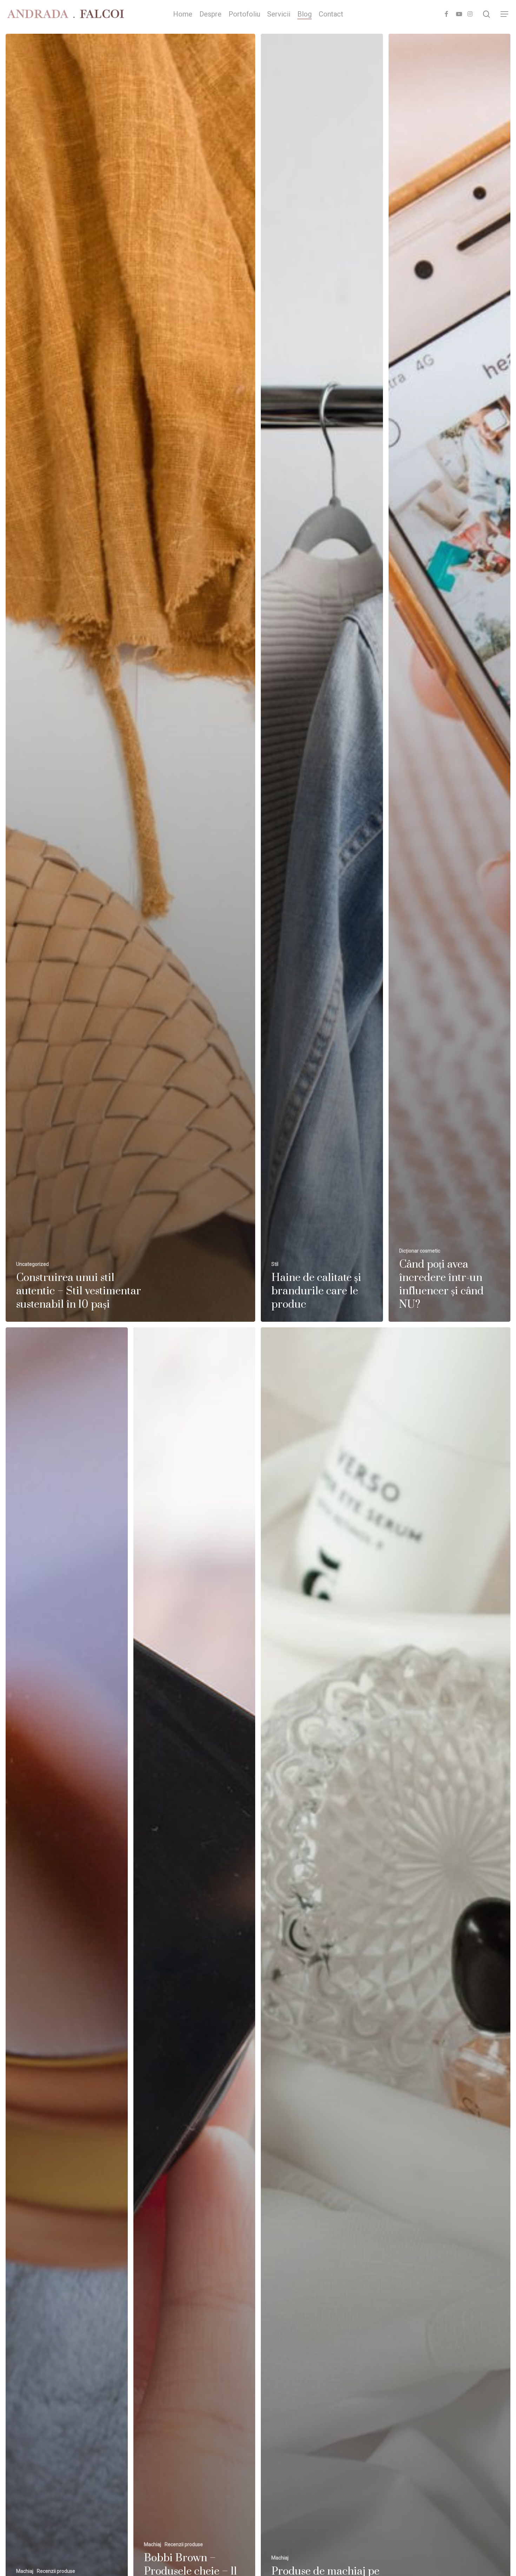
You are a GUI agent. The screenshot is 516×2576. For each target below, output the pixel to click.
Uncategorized (32, 1264)
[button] (505, 14)
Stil (275, 1264)
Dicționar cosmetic (420, 1251)
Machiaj (25, 2571)
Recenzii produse (56, 2571)
